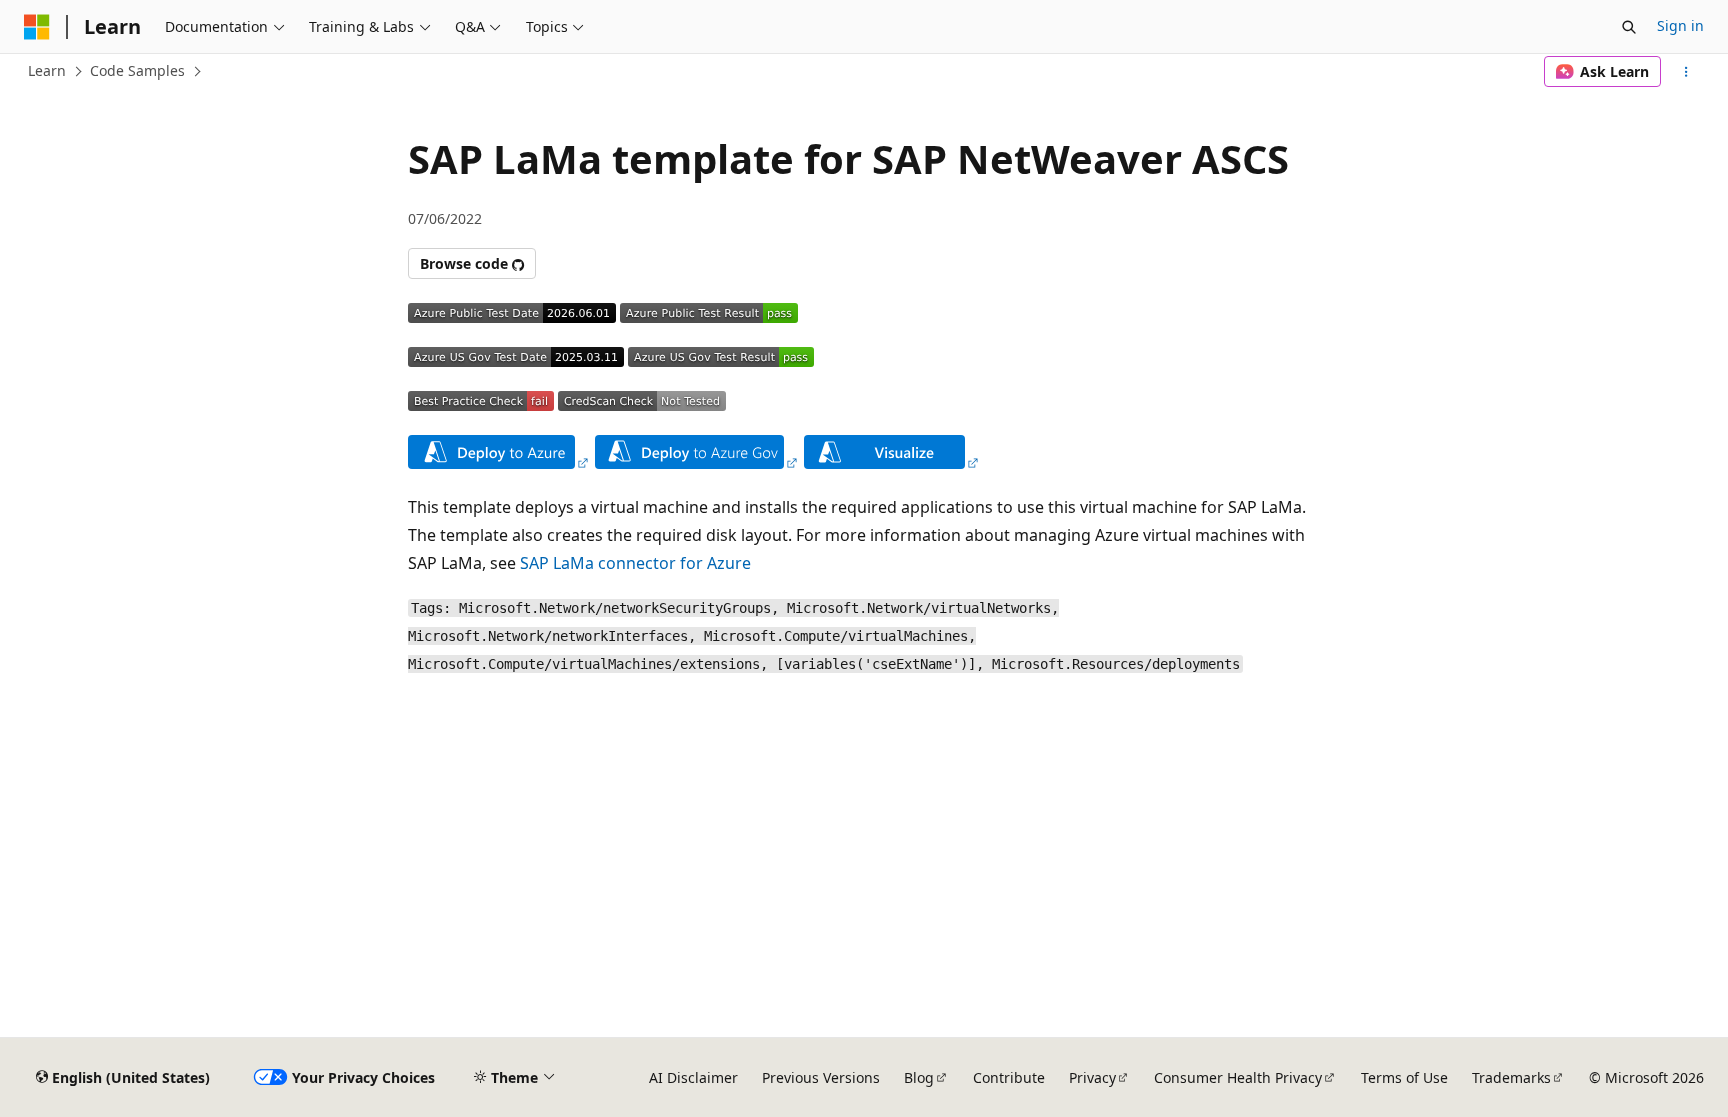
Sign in (1680, 25)
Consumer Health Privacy (1238, 1077)
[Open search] (1629, 27)
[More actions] (1686, 72)
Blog (919, 1077)
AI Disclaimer (693, 1077)
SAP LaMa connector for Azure (635, 563)
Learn (47, 70)
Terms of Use (1404, 1077)
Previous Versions (821, 1077)
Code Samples (137, 70)
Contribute (1009, 1077)
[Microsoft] (37, 27)
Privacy (1092, 1077)
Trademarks (1511, 1077)
